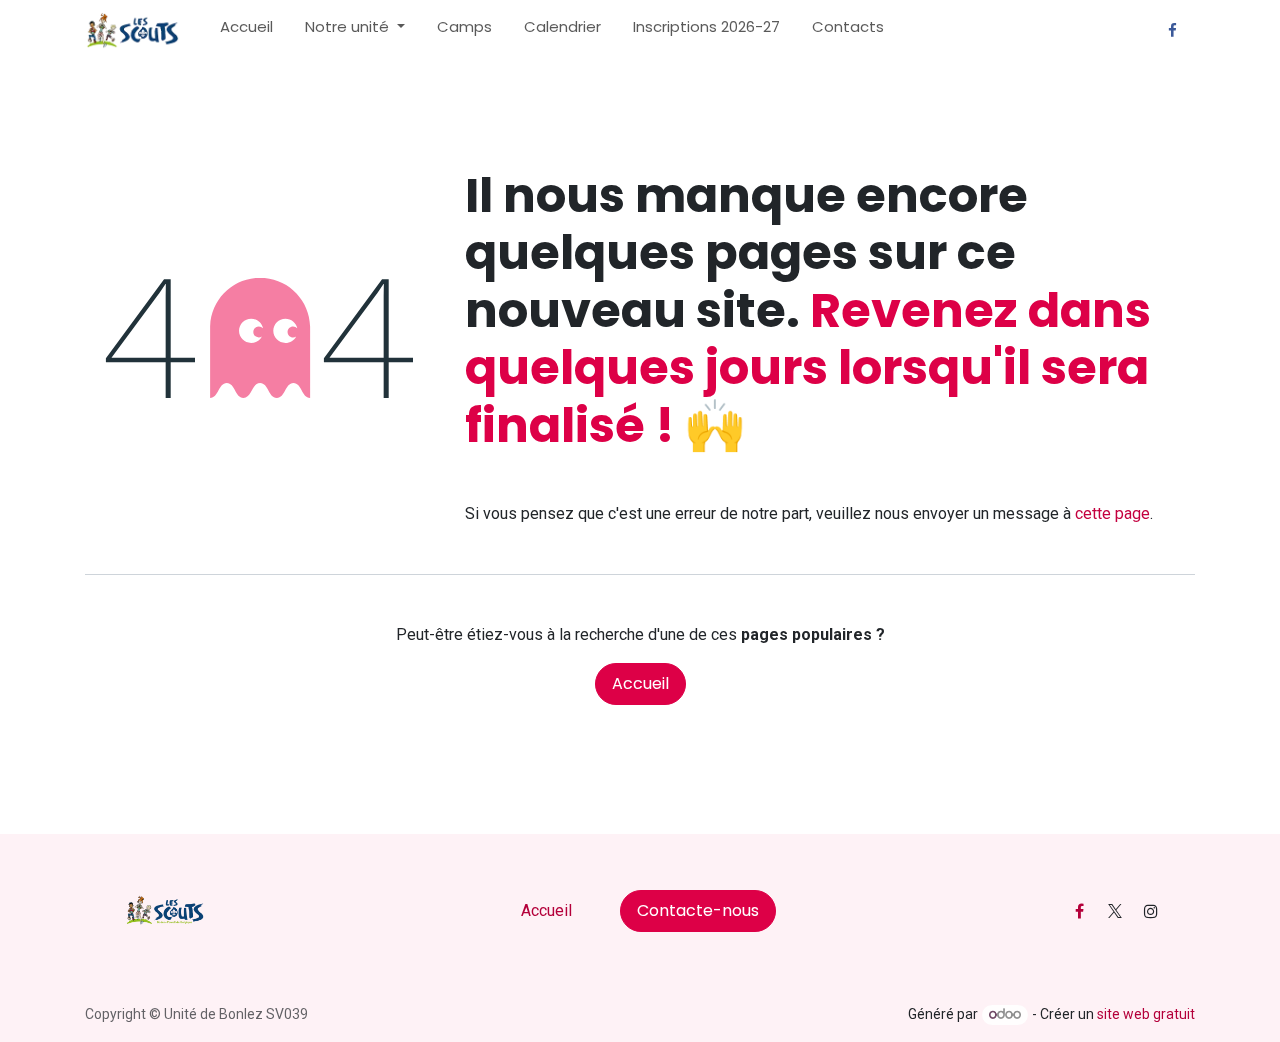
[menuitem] (246, 31)
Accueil (640, 683)
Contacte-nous (698, 910)
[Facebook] (1172, 31)
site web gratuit (1146, 1014)
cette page (1112, 513)
